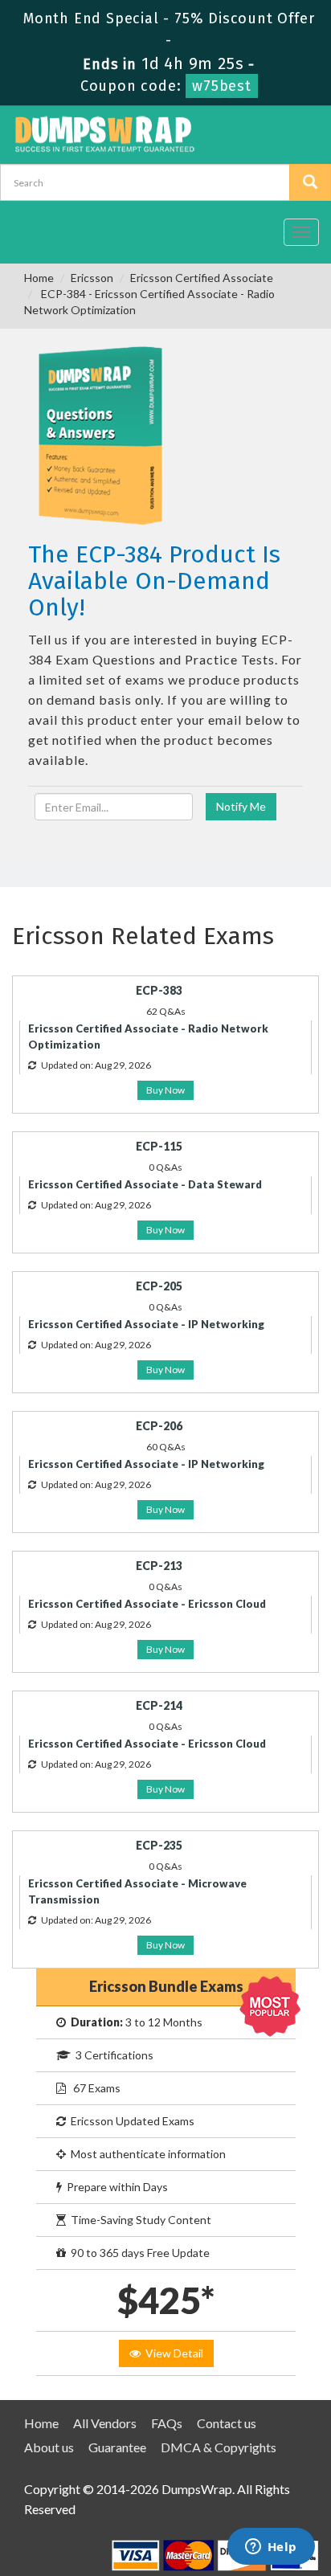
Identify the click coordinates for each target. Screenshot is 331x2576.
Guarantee (117, 2447)
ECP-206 (159, 1426)
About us (49, 2447)
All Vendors (105, 2423)
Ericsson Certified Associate (202, 278)
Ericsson (92, 278)
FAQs (167, 2423)
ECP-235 (159, 1845)
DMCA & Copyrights (219, 2447)
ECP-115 (159, 1146)
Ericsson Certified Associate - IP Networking (146, 1324)
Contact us (227, 2423)
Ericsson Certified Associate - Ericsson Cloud (147, 1604)
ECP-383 (159, 990)
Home (39, 278)
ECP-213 (159, 1566)
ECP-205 (159, 1286)
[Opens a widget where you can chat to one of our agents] (271, 2548)
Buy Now (165, 1090)
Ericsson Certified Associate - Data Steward (145, 1184)
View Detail (172, 2353)
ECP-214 (159, 1705)
